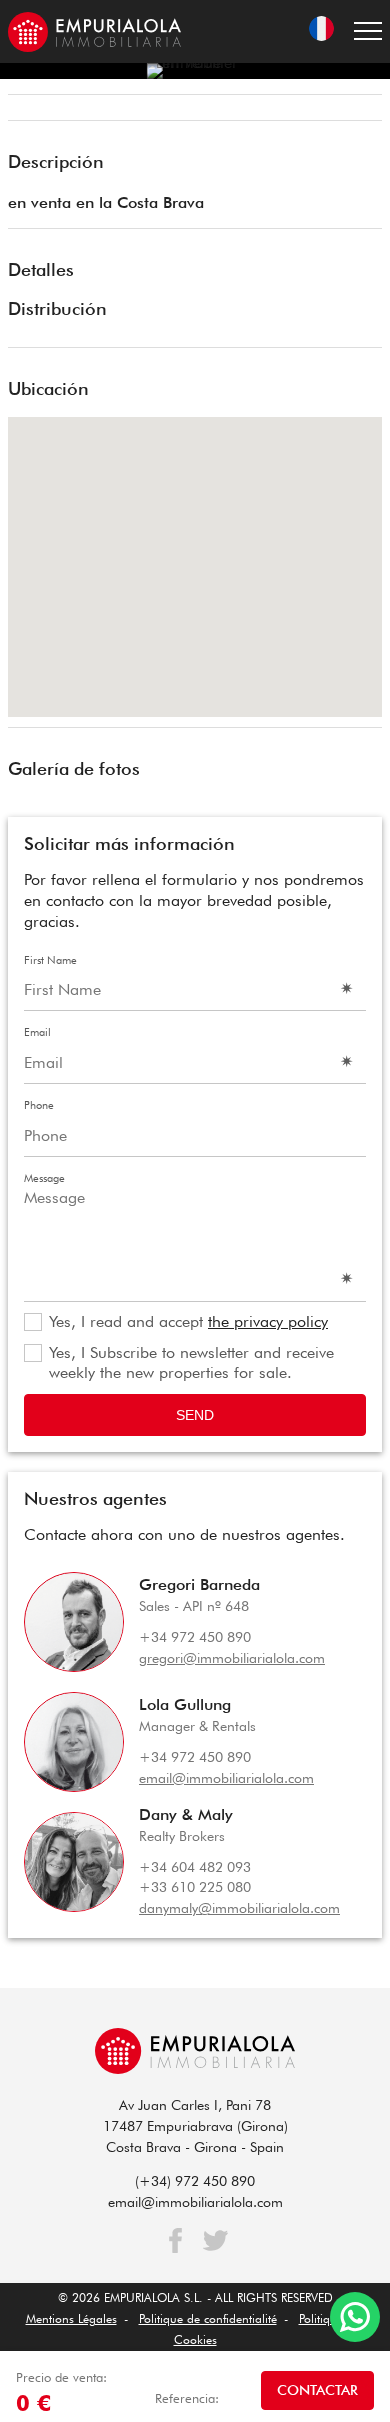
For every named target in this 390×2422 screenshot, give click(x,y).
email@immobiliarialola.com (226, 1778)
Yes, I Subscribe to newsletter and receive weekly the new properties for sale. (191, 1363)
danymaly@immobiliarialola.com (239, 1908)
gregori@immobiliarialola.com (232, 1658)
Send (195, 1415)
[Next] (360, 110)
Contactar (317, 2390)
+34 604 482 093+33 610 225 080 (195, 1877)
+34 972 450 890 (195, 1637)
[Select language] (321, 31)
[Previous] (30, 110)
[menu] (368, 31)
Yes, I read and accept (188, 1321)
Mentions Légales (71, 2318)
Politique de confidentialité (208, 2318)
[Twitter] (215, 2240)
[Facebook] (175, 2240)
